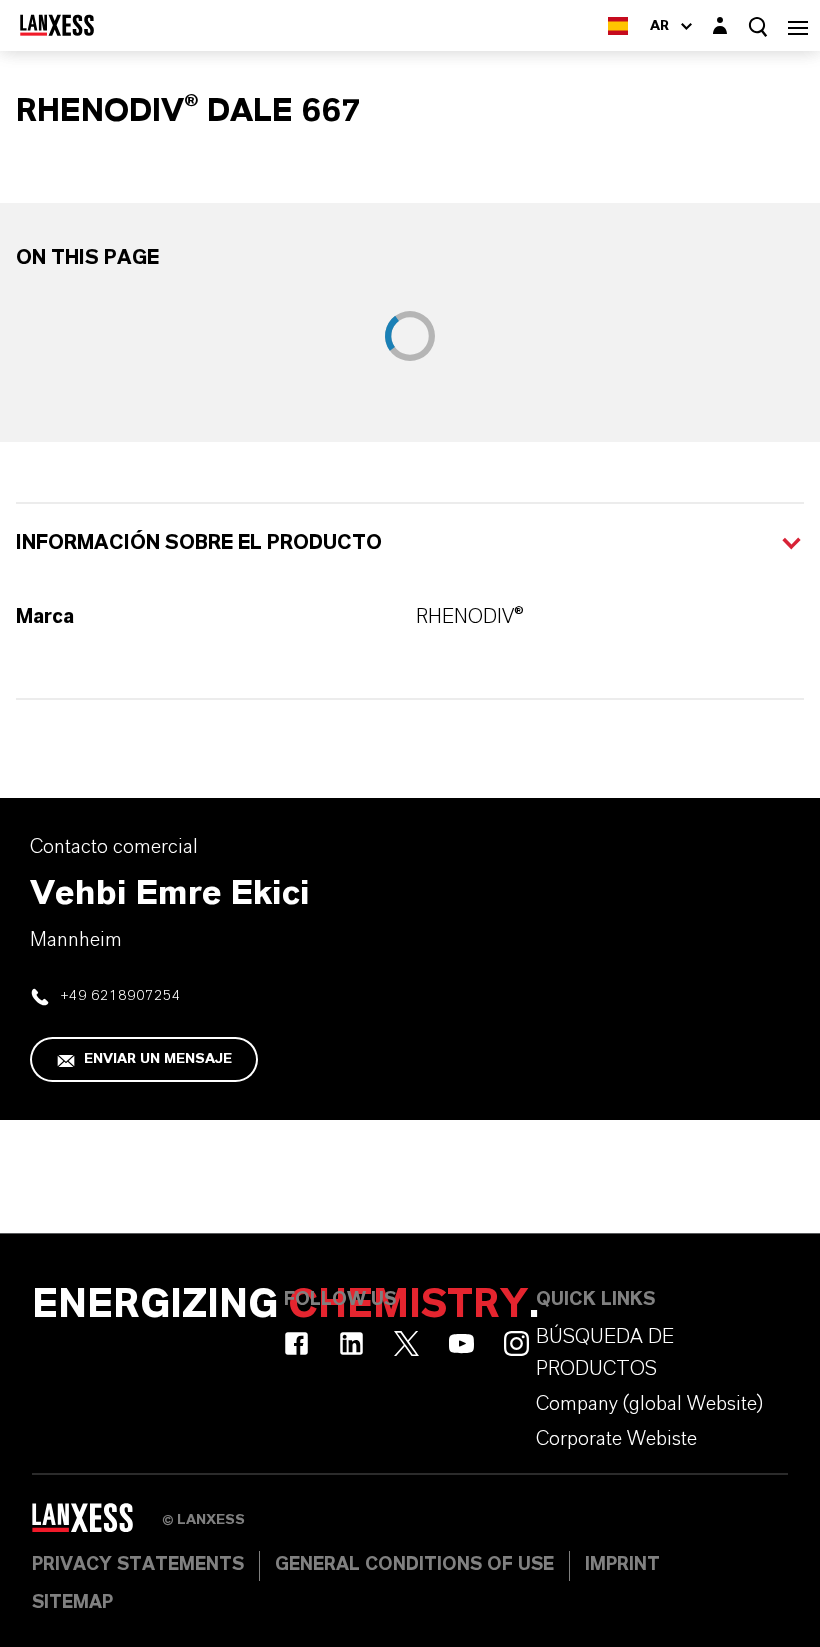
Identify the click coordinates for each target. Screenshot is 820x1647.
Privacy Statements (138, 1565)
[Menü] (798, 25)
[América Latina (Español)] (618, 25)
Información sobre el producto (199, 543)
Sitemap (72, 1603)
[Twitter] (406, 1343)
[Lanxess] (97, 1525)
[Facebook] (296, 1343)
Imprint (622, 1565)
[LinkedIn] (351, 1343)
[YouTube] (461, 1343)
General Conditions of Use (414, 1565)
